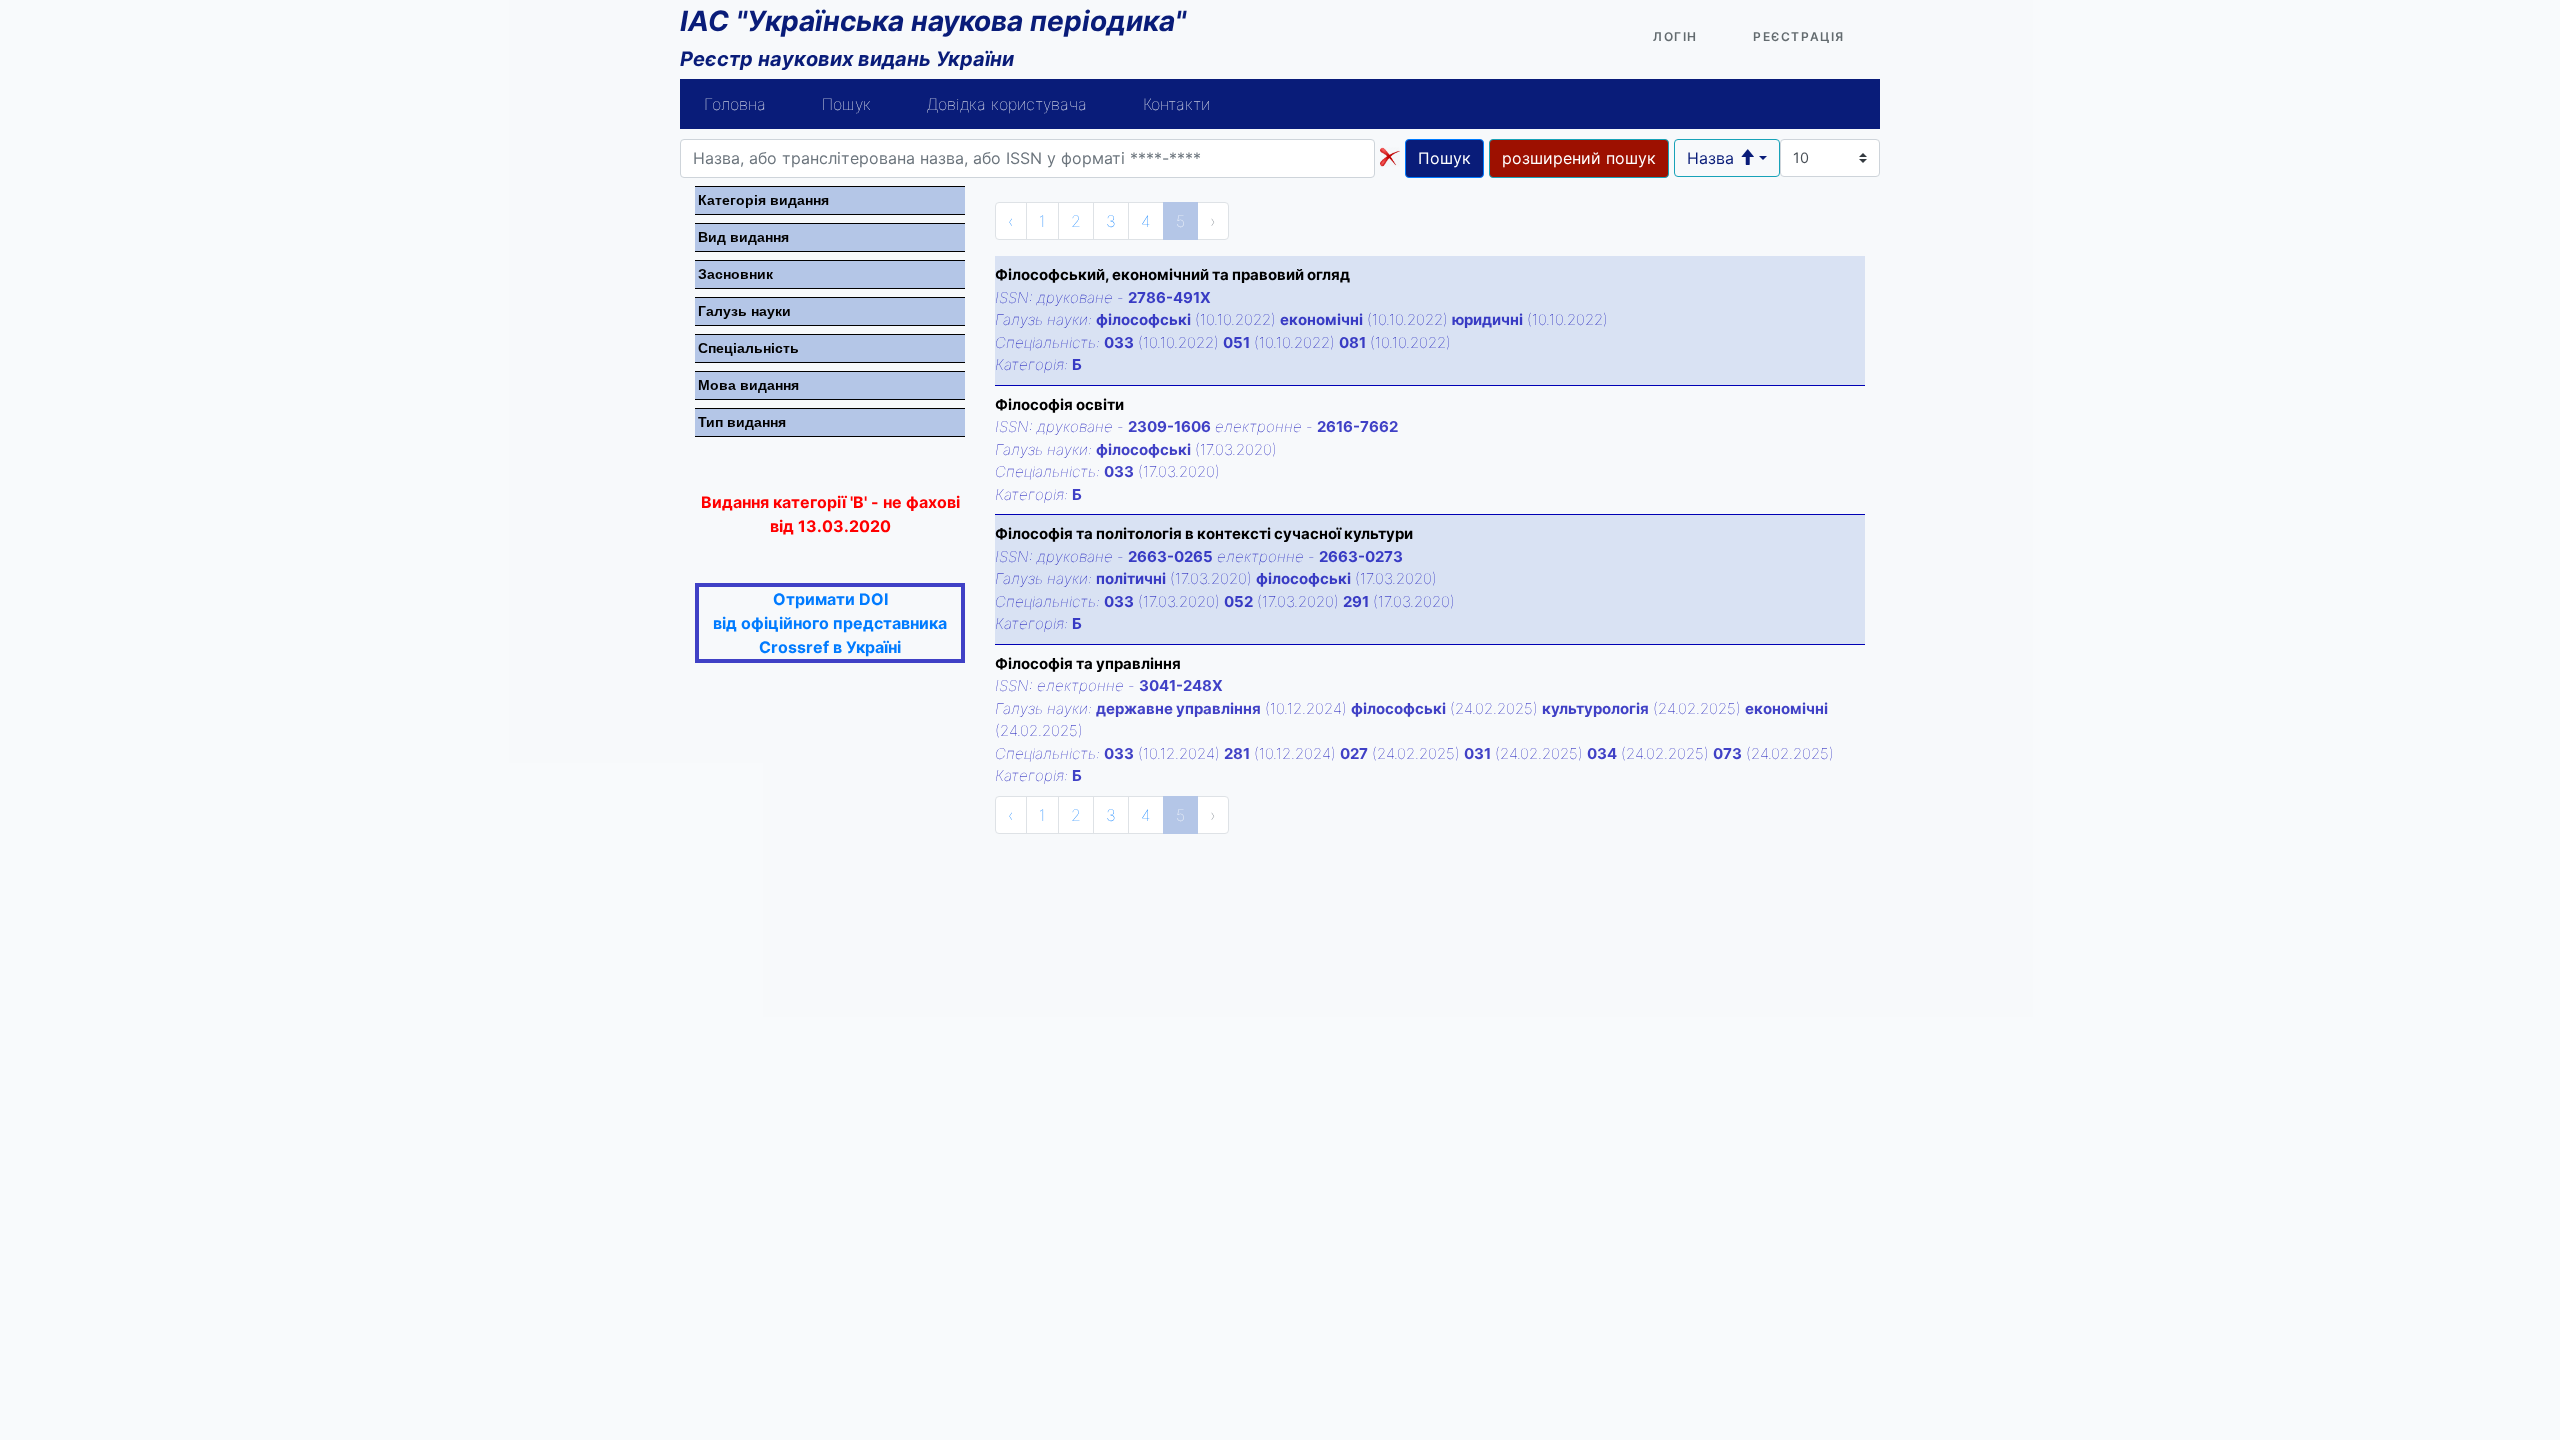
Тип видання (742, 422)
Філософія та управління (1088, 663)
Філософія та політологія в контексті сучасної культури (1204, 533)
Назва (1713, 158)
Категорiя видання (763, 200)
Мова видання (748, 385)
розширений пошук (1579, 158)
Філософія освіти (1059, 404)
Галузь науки (744, 311)
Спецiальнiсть (748, 348)
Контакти (1176, 104)
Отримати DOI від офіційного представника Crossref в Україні (830, 623)
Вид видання (743, 237)
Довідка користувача (1007, 104)
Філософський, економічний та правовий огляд (1172, 274)
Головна (735, 104)
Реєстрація (1799, 36)
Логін (1675, 36)
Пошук (846, 104)
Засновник (735, 274)
